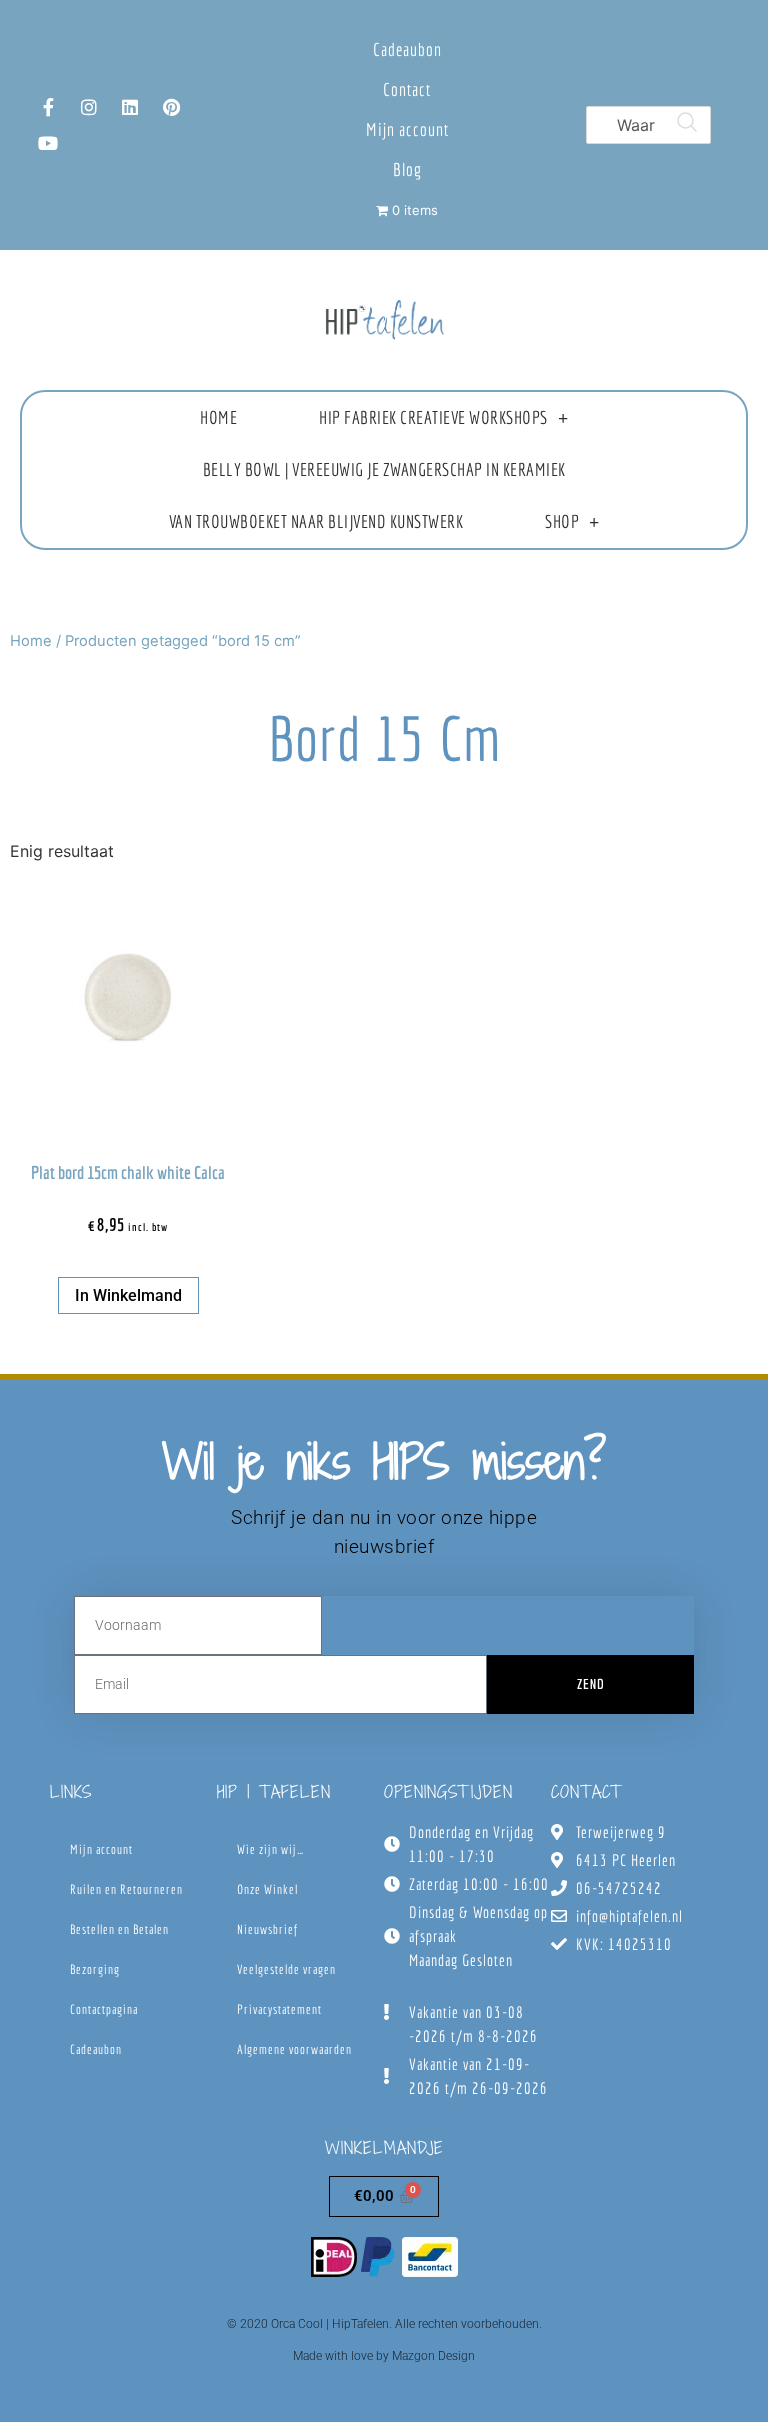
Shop (562, 521)
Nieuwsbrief (267, 1929)
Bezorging (95, 1969)
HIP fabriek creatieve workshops (433, 417)
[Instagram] (89, 107)
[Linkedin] (130, 107)
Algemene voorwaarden (294, 2049)
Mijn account (407, 129)
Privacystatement (279, 2009)
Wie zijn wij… (270, 1849)
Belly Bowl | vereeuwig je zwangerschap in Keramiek (384, 469)
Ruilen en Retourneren (126, 1889)
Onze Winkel (267, 1889)
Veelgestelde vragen (286, 1969)
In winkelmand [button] (128, 1295)
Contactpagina (104, 2009)
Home (218, 417)
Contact (407, 89)
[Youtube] (48, 143)
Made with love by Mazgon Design (384, 2356)
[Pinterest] (171, 107)
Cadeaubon (407, 49)
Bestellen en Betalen (119, 1929)
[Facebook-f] (48, 107)
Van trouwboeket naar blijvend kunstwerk (316, 521)
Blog (407, 169)
